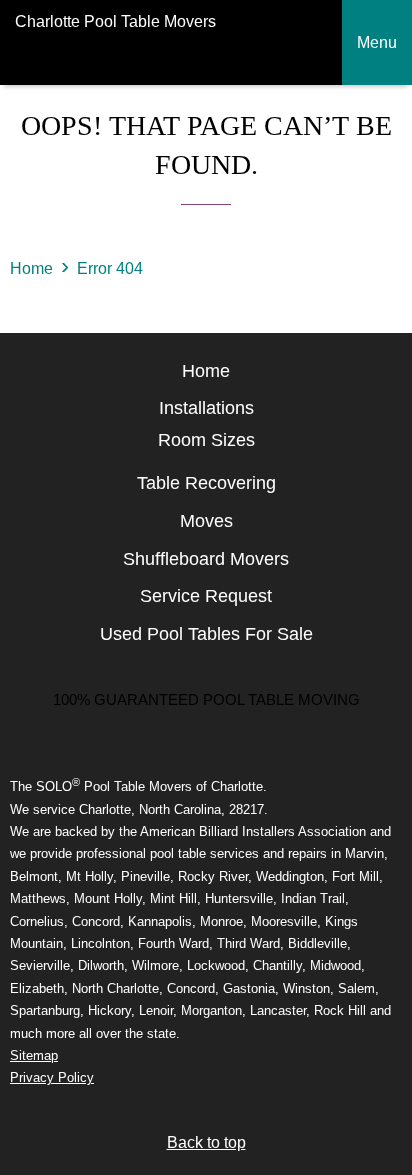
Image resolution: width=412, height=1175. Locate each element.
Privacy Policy (52, 1077)
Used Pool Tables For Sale (206, 634)
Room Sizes (206, 440)
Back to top (206, 1142)
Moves (206, 521)
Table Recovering (206, 483)
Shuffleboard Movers (206, 559)
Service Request (206, 596)
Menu (377, 42)
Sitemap (34, 1055)
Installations (206, 408)
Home (31, 268)
